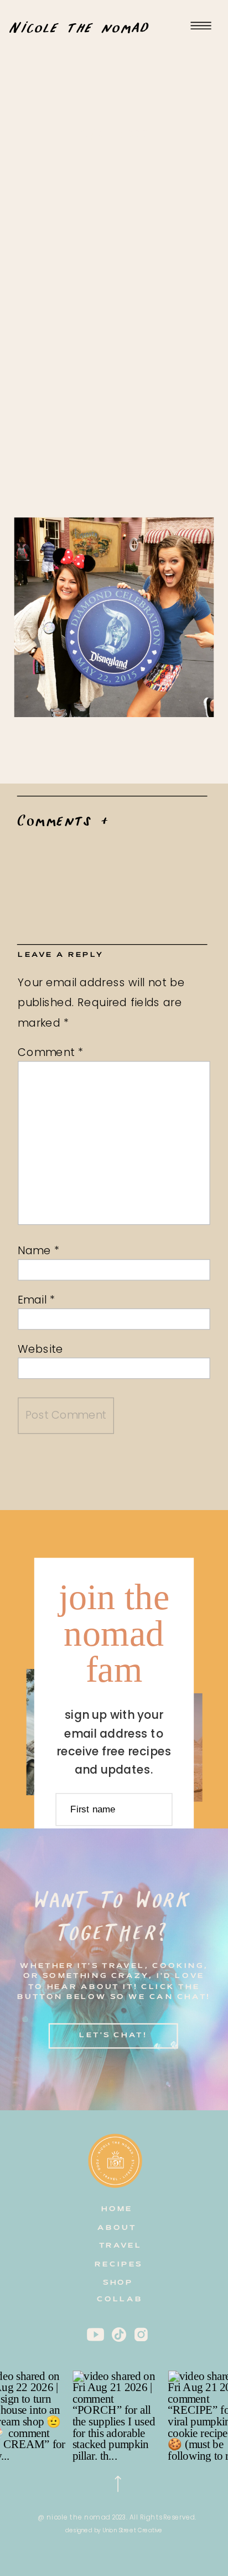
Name (39, 1250)
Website (41, 1349)
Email (36, 1299)
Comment (51, 1052)
